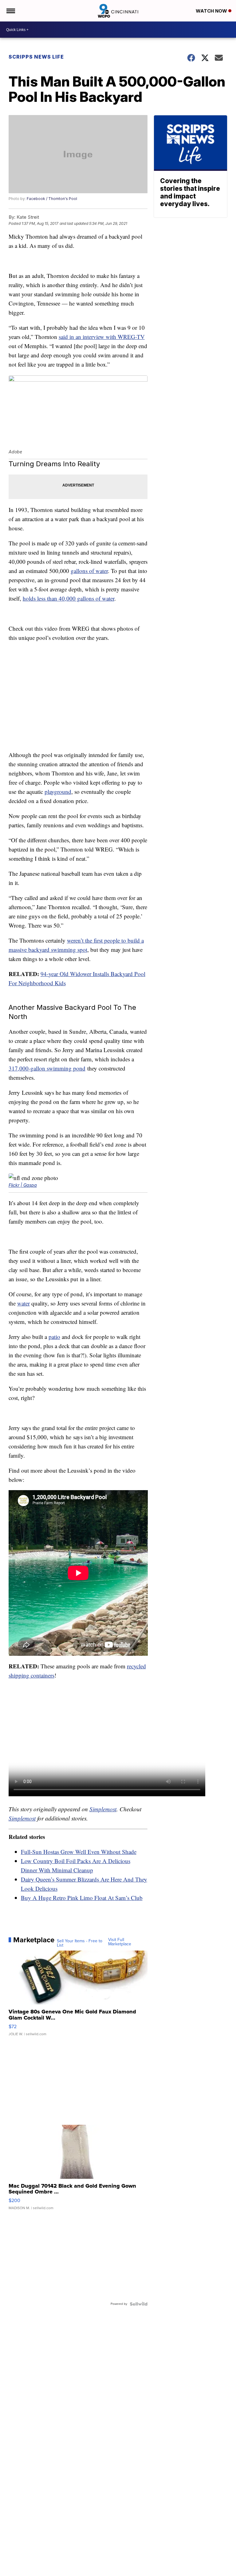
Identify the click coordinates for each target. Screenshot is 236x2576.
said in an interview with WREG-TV (102, 337)
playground (58, 792)
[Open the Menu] (10, 11)
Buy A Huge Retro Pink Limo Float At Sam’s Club (82, 1898)
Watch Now (212, 11)
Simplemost (103, 1809)
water (24, 1303)
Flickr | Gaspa (23, 1185)
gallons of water (89, 571)
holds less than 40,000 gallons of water (69, 598)
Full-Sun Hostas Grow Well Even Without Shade (79, 1852)
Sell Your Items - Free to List (80, 1943)
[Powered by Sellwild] (139, 2304)
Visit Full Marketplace (120, 1942)
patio (54, 1337)
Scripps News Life (36, 57)
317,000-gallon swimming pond (47, 1068)
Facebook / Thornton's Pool (52, 199)
